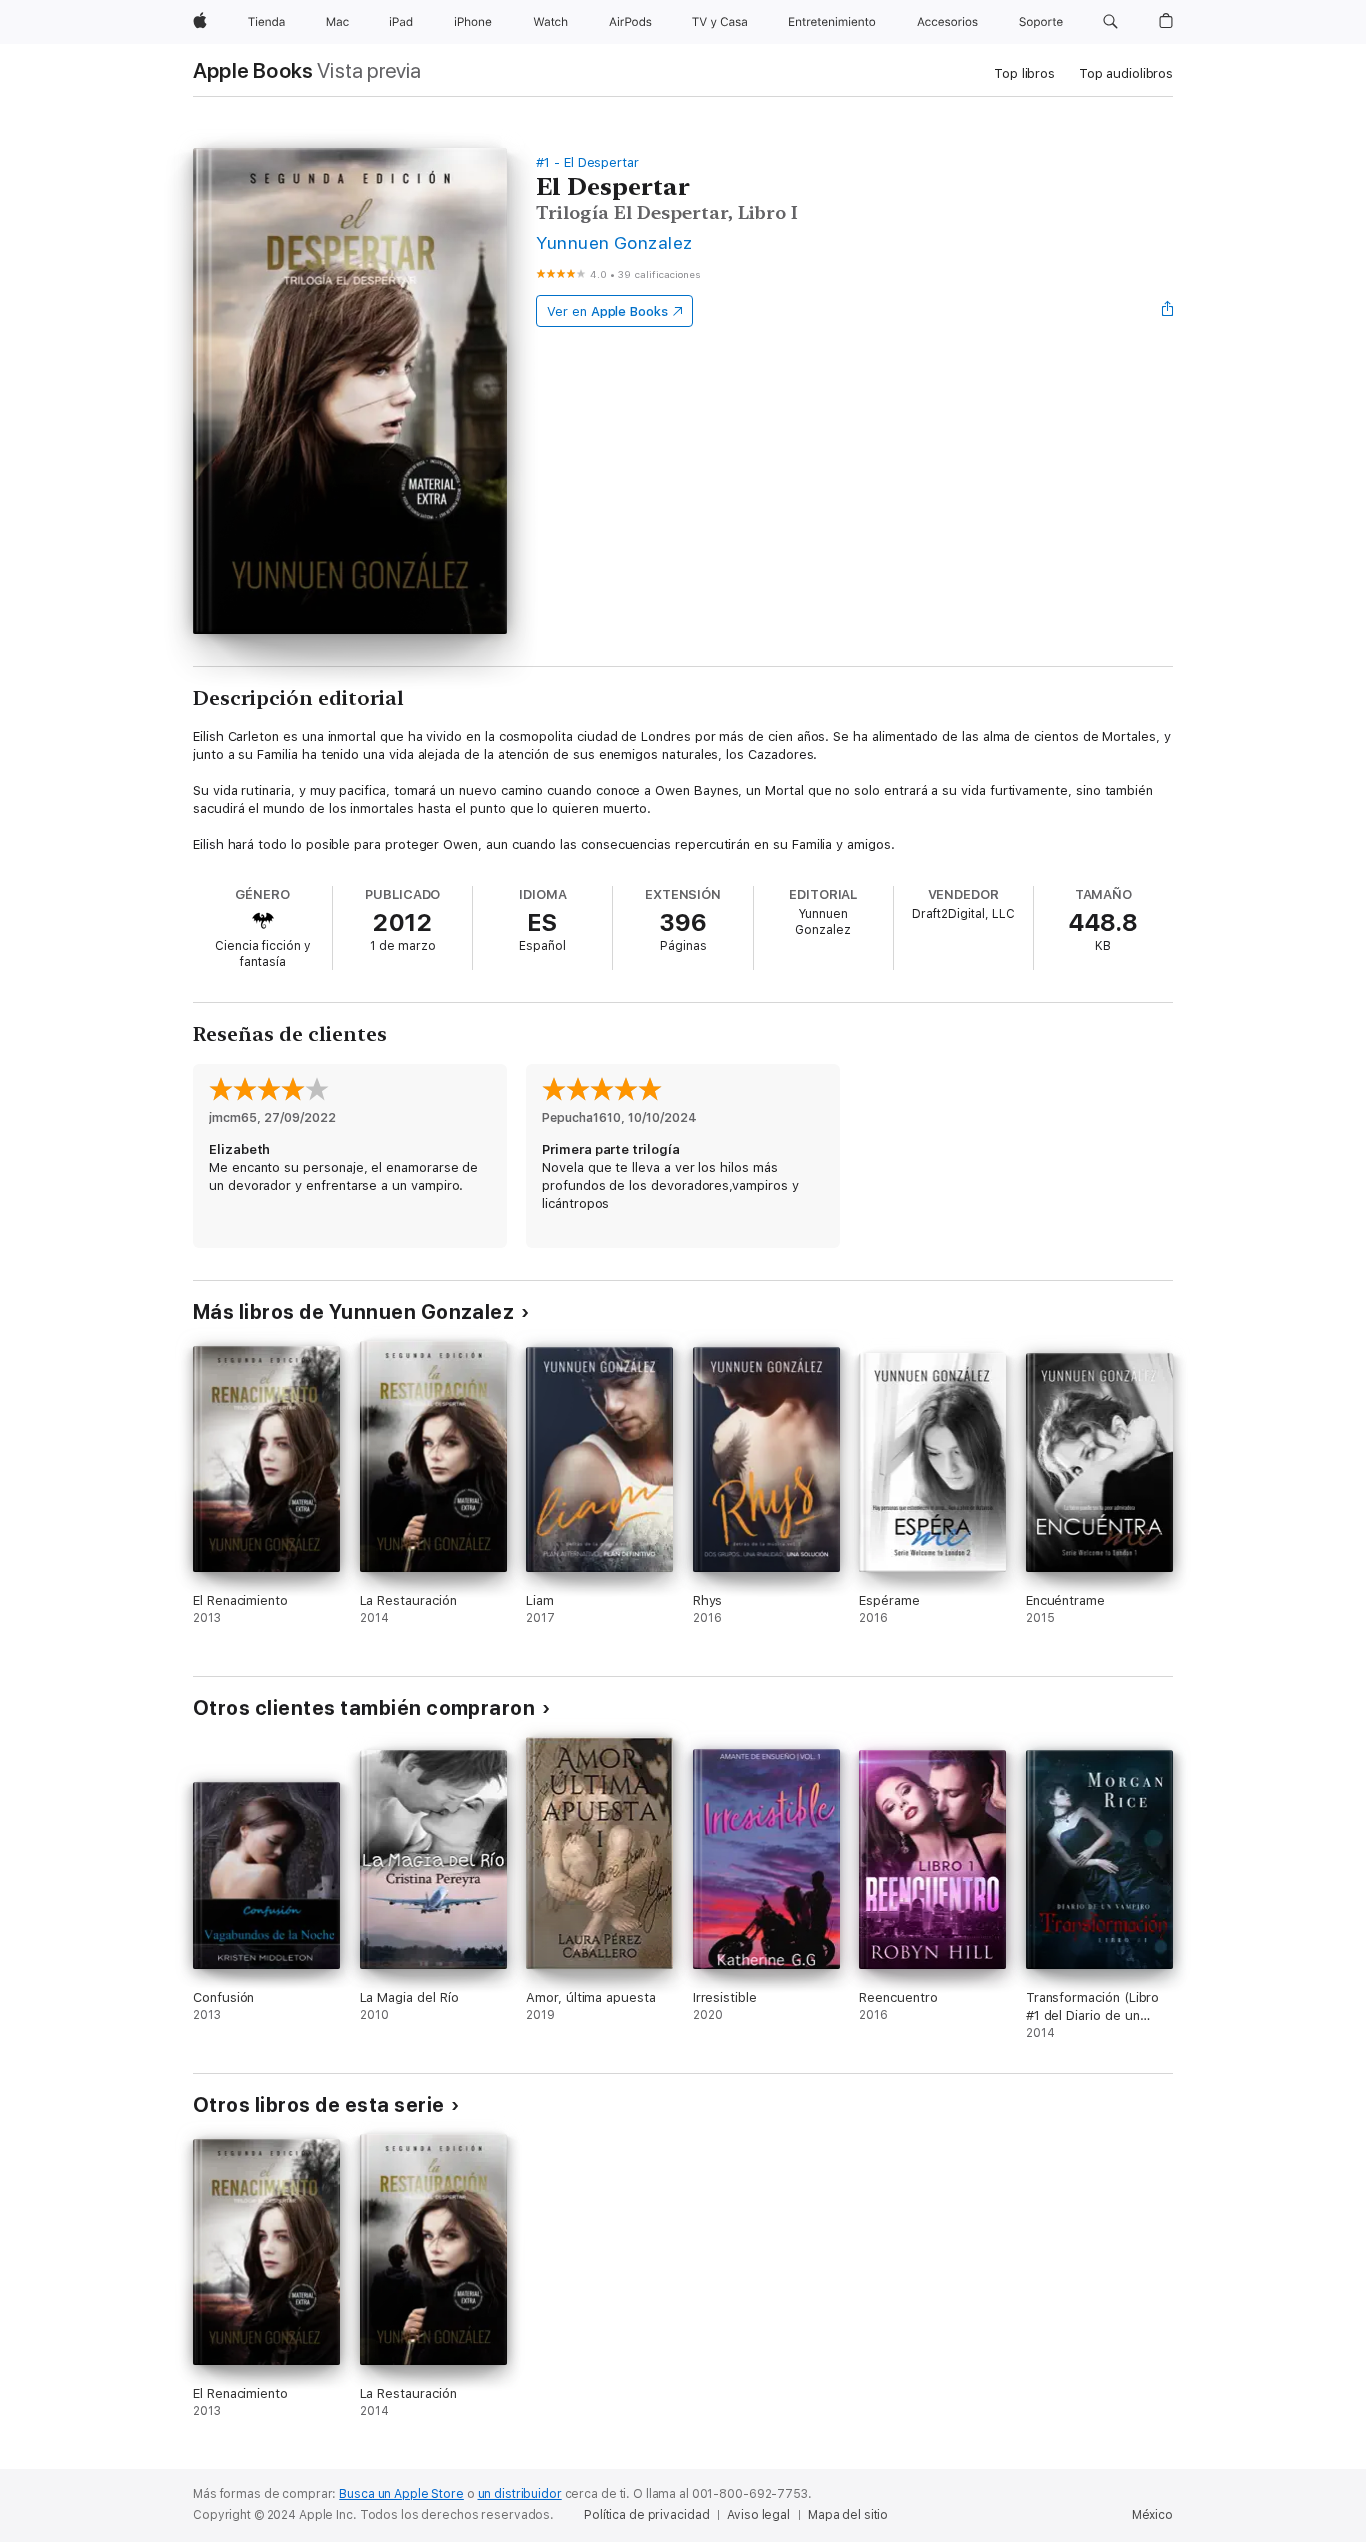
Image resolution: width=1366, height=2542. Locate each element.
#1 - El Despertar (587, 162)
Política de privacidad (646, 2515)
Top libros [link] (1024, 73)
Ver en (607, 311)
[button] (1110, 22)
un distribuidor (520, 2494)
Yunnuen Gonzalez (614, 242)
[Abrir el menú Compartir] (1168, 311)
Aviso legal (758, 2515)
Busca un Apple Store (401, 2494)
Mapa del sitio (848, 2515)
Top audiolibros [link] (1126, 73)
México (1152, 2515)
